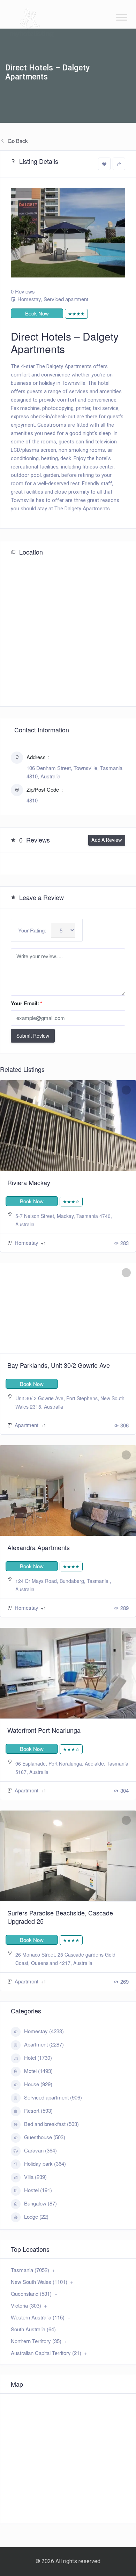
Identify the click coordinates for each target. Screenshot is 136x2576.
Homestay (29, 299)
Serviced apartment (66, 299)
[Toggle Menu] (122, 17)
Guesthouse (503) (45, 2137)
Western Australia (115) (38, 2317)
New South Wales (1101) (39, 2282)
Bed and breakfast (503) (51, 2124)
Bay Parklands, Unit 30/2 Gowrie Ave (59, 1365)
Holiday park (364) (45, 2163)
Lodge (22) (36, 2216)
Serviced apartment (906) (53, 2097)
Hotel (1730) (38, 2057)
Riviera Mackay (29, 1182)
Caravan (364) (40, 2150)
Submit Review (33, 1036)
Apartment (27, 1425)
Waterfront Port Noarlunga (44, 1730)
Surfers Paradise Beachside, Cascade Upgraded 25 (60, 1917)
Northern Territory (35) (36, 2341)
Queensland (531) (31, 2293)
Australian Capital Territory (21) (46, 2353)
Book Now (37, 313)
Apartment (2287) (44, 2044)
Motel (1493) (38, 2071)
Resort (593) (38, 2110)
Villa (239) (35, 2177)
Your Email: (27, 1003)
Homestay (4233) (44, 2031)
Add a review (107, 840)
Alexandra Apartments (39, 1547)
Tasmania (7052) (30, 2270)
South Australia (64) (33, 2329)
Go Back (17, 141)
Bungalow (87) (40, 2203)
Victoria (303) (26, 2305)
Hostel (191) (38, 2190)
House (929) (38, 2084)
